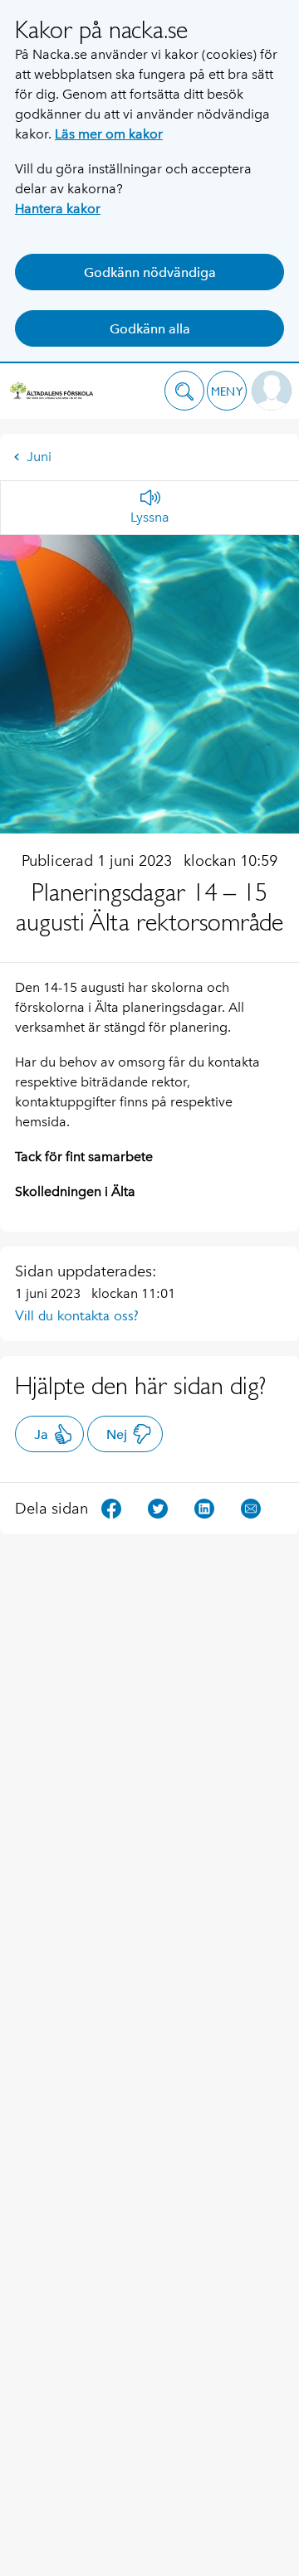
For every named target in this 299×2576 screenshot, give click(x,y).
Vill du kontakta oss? (77, 1315)
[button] (184, 391)
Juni (39, 457)
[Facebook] (111, 1507)
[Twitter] (158, 1507)
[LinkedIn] (204, 1507)
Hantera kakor (58, 209)
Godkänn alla (150, 329)
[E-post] (251, 1507)
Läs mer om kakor (109, 134)
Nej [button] (117, 1434)
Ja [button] (41, 1434)
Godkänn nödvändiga (150, 272)
